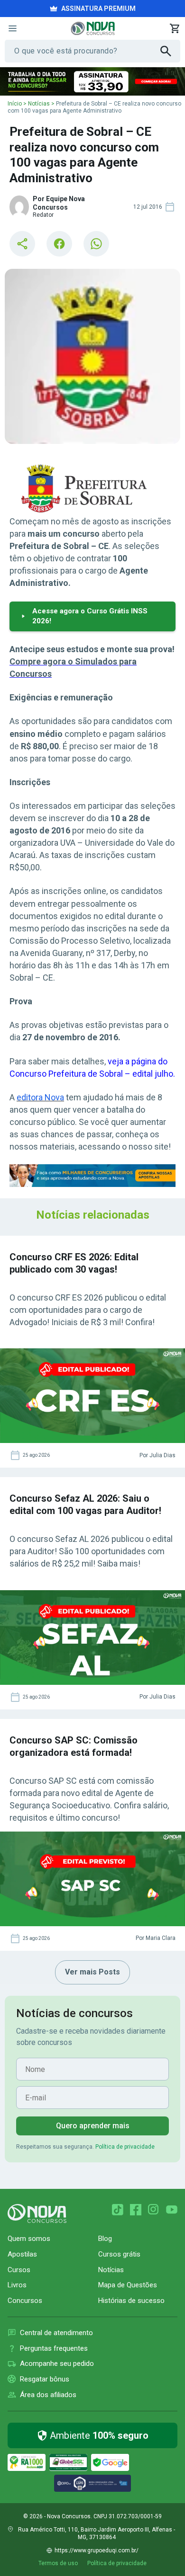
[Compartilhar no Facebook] (59, 244)
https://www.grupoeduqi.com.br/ (97, 2550)
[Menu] (12, 28)
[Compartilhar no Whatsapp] (96, 244)
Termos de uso (58, 2563)
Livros (17, 2285)
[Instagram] (154, 2210)
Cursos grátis (119, 2254)
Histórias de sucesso (131, 2301)
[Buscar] (170, 51)
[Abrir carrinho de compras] (175, 28)
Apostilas (22, 2254)
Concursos (25, 2301)
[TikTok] (118, 2210)
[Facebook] (136, 2210)
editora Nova (40, 1097)
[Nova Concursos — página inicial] (93, 28)
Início (15, 104)
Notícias (39, 104)
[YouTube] (172, 2210)
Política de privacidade (125, 2147)
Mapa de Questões (128, 2285)
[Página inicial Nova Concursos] (37, 2213)
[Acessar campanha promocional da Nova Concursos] (92, 81)
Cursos (19, 2270)
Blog (105, 2239)
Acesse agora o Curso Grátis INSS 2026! (90, 616)
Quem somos (29, 2239)
